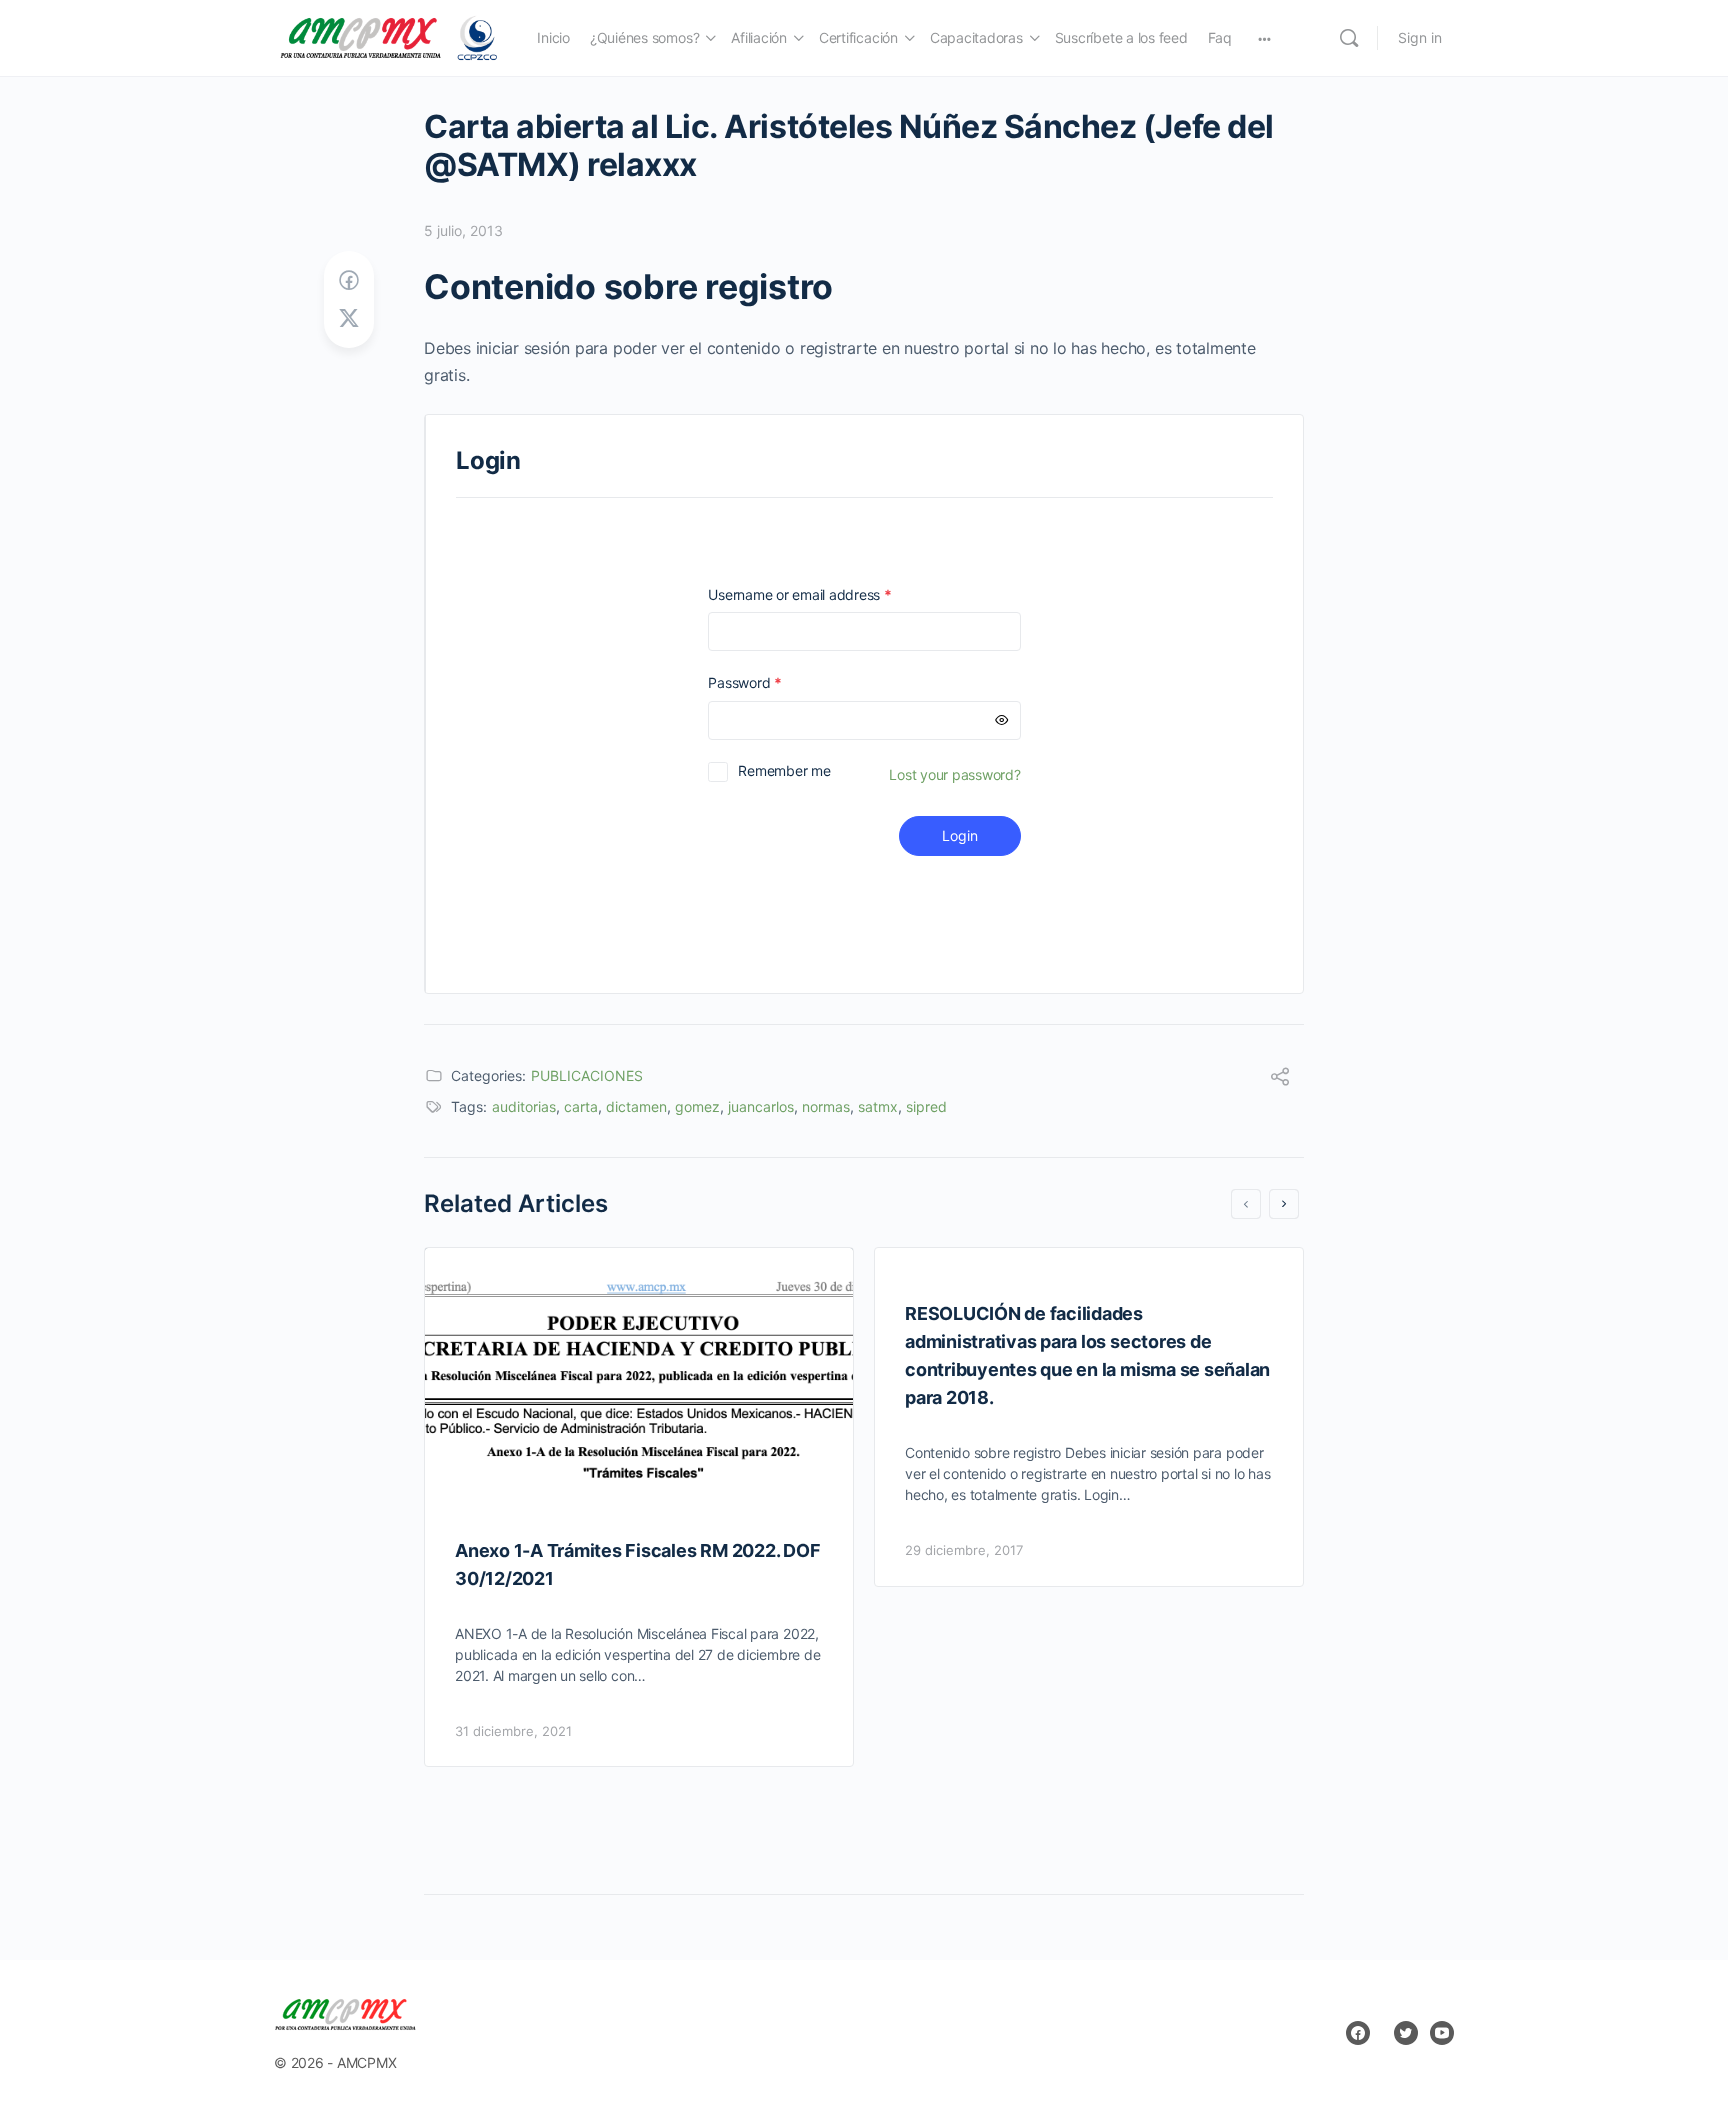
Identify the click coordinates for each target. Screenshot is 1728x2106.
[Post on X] (349, 318)
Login (960, 835)
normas (826, 1106)
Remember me (784, 770)
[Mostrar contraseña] (1002, 720)
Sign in (1420, 37)
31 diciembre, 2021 (513, 1731)
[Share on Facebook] (349, 280)
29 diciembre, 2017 (964, 1550)
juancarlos (761, 1106)
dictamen (636, 1106)
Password (773, 682)
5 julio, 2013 (463, 230)
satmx (878, 1106)
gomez (697, 1106)
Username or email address (828, 594)
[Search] (1349, 38)
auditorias (524, 1106)
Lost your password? (954, 774)
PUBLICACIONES (587, 1075)
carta (581, 1106)
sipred (926, 1106)
